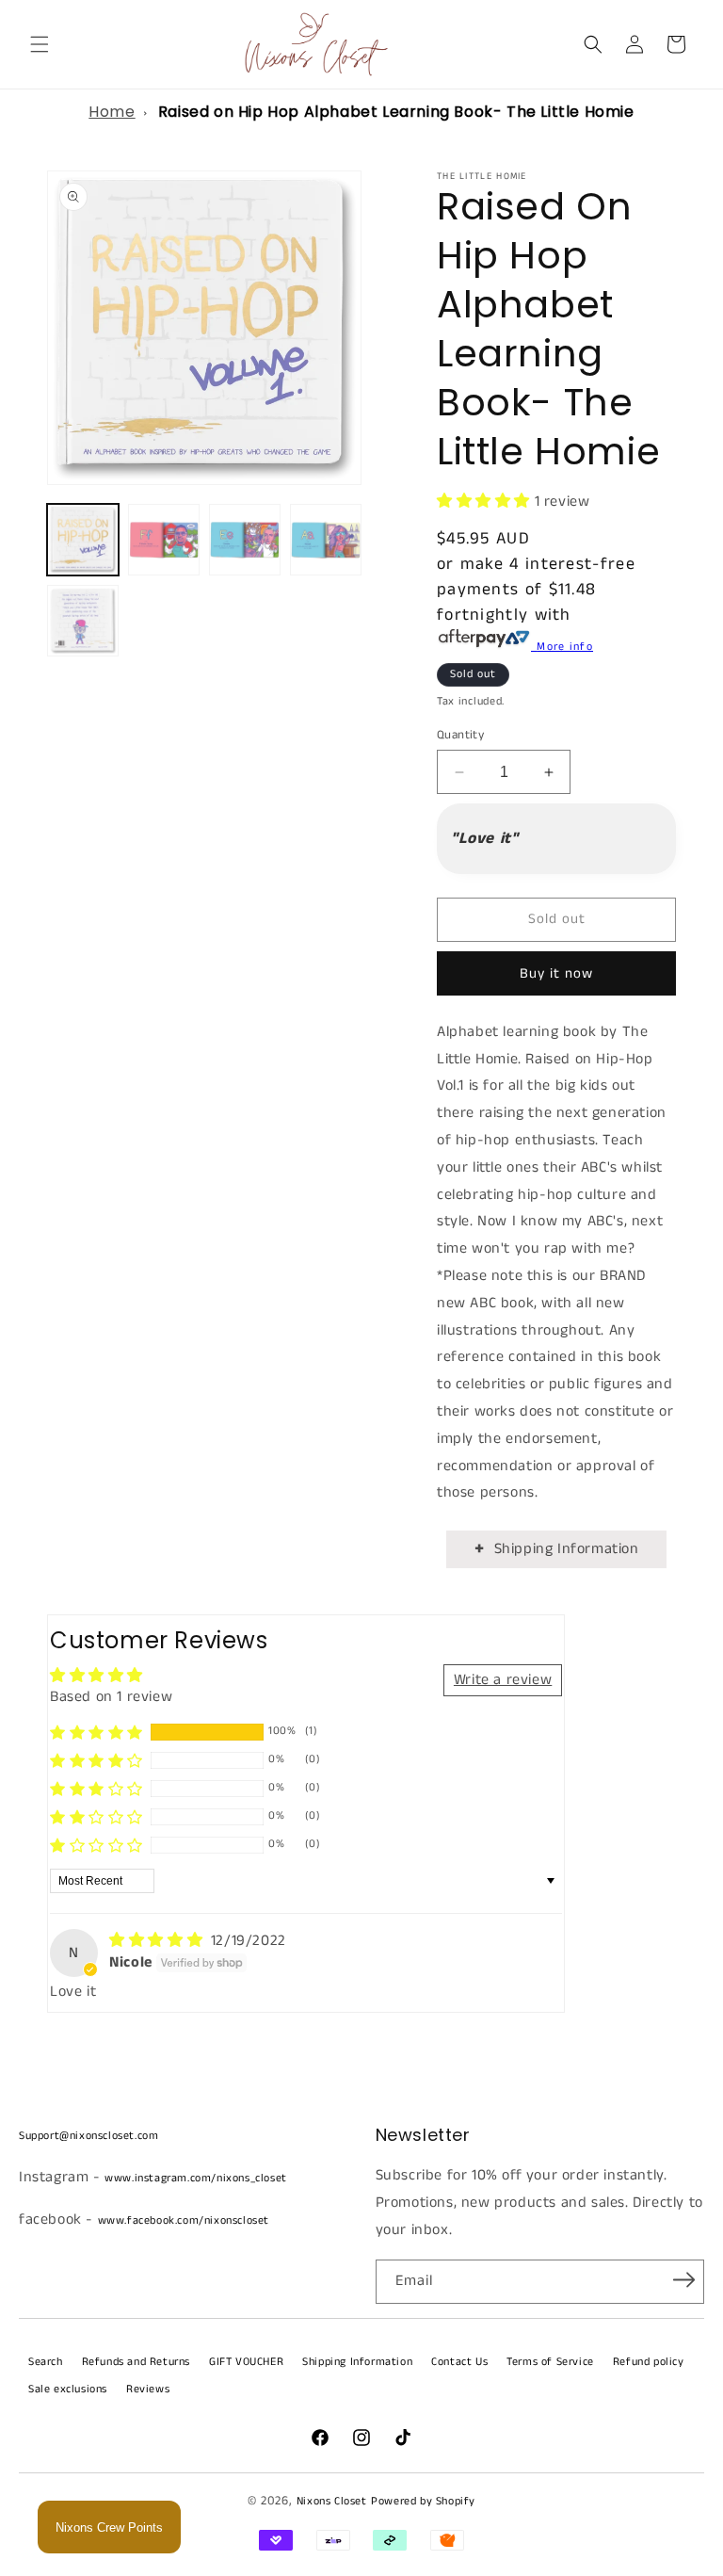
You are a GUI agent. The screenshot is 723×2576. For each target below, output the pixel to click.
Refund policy (649, 2362)
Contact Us (459, 2362)
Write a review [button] (503, 1680)
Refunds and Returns (136, 2362)
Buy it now (556, 973)
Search (46, 2362)
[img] (158, 1941)
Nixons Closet (332, 2501)
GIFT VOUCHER (246, 2362)
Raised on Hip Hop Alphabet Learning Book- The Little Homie (396, 112)
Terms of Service (550, 2362)
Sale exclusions (68, 2389)
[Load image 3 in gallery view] (245, 540)
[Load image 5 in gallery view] (83, 621)
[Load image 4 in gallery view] (326, 540)
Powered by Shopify (423, 2501)
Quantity (460, 735)
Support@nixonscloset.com (88, 2136)
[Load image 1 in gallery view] (83, 540)
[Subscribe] (683, 2280)
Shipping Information (567, 1549)
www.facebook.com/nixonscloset (184, 2220)
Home (112, 112)
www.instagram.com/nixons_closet (196, 2178)
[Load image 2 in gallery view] (164, 540)
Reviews (148, 2389)
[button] (40, 44)
